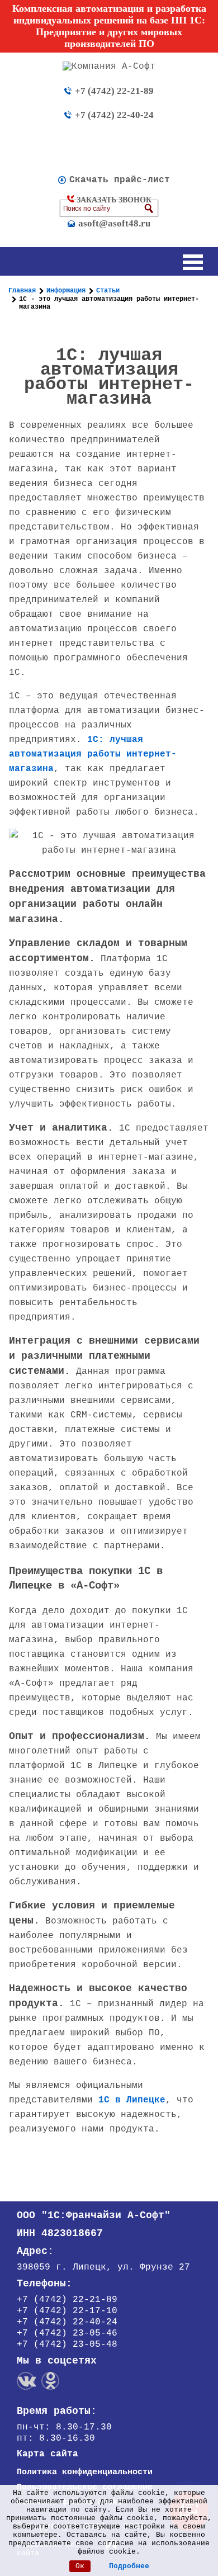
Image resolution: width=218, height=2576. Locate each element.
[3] (149, 209)
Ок (80, 2566)
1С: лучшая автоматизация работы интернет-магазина (93, 754)
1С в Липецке (132, 2100)
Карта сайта (48, 2454)
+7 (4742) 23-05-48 (67, 2345)
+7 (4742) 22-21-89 (114, 91)
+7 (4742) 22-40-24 (114, 115)
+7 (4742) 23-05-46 (67, 2333)
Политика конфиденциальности (85, 2472)
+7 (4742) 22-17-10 (67, 2311)
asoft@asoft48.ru (114, 223)
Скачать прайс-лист (120, 180)
